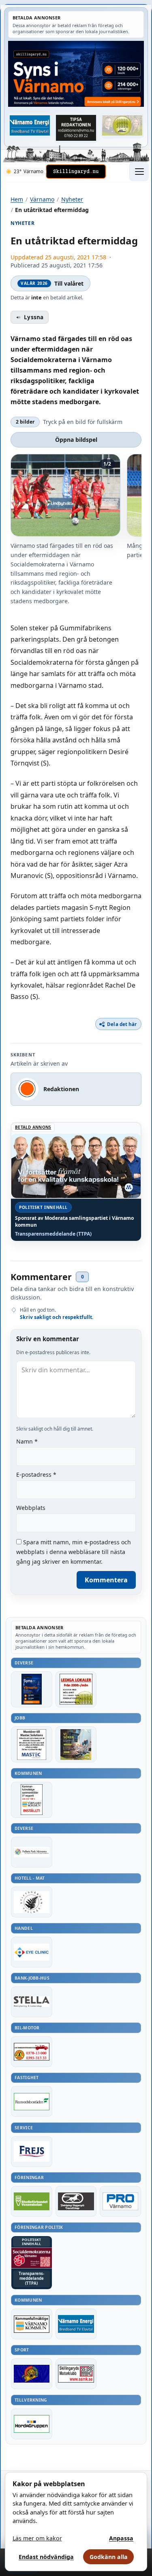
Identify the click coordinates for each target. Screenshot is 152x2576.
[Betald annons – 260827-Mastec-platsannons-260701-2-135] (32, 1744)
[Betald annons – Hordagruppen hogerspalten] (32, 2424)
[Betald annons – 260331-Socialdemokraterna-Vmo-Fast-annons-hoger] (32, 2258)
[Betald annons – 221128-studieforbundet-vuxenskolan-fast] (32, 2201)
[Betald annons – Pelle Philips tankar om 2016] (30, 125)
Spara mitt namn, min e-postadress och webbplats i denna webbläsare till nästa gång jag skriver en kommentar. (74, 1552)
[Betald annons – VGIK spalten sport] (32, 2374)
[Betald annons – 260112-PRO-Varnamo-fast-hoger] (120, 2201)
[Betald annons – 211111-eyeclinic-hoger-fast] (32, 1952)
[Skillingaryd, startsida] (76, 172)
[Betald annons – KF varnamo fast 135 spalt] (32, 2324)
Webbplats (31, 1508)
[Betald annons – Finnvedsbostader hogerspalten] (32, 2101)
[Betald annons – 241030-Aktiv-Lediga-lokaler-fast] (76, 1689)
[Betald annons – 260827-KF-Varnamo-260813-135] (32, 1800)
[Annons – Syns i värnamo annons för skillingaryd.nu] (76, 74)
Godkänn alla (109, 2557)
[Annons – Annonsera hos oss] (32, 1689)
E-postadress (36, 1475)
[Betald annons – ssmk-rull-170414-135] (76, 2374)
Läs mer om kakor (37, 2538)
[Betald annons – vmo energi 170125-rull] (76, 2324)
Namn (27, 1441)
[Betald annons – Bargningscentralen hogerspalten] (32, 2052)
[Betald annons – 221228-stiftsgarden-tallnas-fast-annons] (32, 1902)
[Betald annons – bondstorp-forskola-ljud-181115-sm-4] (76, 128)
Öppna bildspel (76, 440)
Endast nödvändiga (46, 2557)
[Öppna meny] (139, 172)
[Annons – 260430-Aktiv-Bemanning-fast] (122, 125)
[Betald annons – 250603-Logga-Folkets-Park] (32, 1852)
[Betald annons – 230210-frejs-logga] (32, 2152)
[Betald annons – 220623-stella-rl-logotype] (32, 2002)
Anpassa (121, 2538)
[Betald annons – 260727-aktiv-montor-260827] (76, 1744)
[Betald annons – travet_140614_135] (76, 2201)
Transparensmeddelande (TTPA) (53, 1234)
